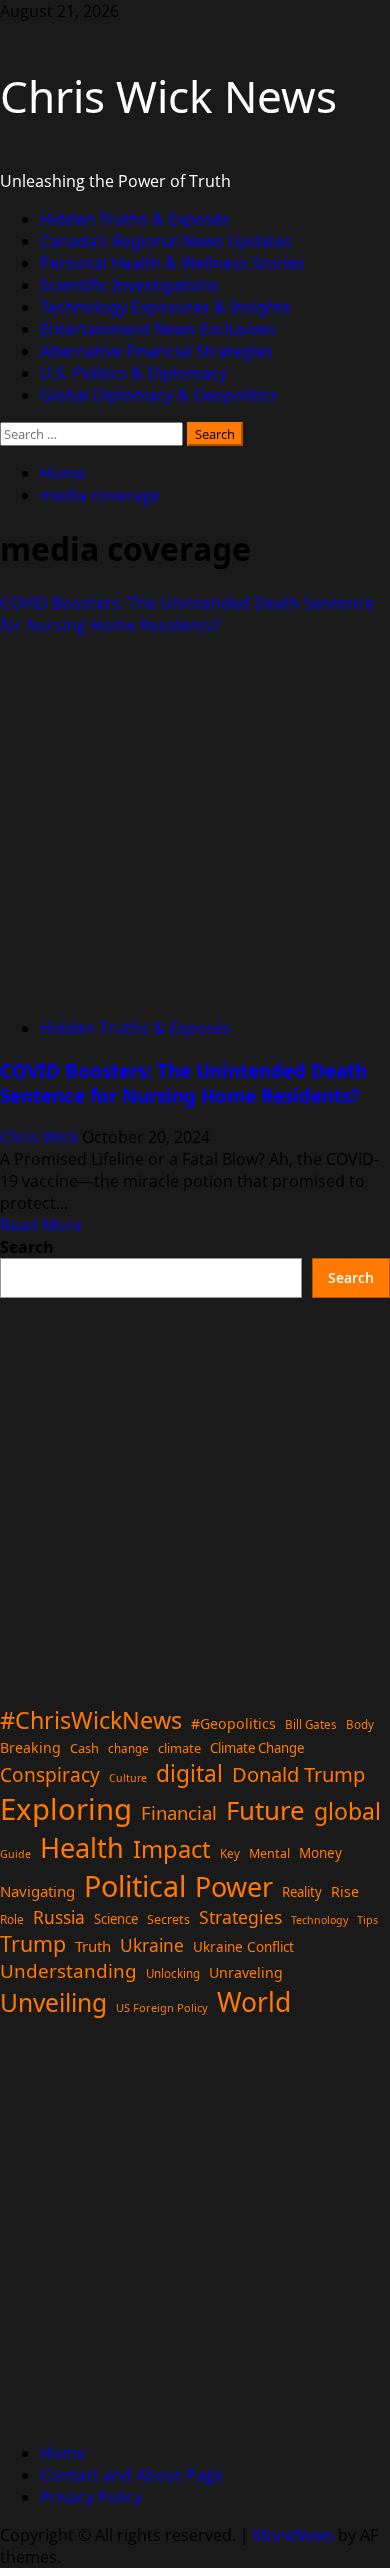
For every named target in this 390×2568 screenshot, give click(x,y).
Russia (59, 1917)
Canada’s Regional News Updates (166, 241)
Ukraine (152, 1945)
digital (189, 1773)
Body (360, 1724)
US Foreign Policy (162, 2007)
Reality (302, 1892)
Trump (33, 1943)
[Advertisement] (195, 1493)
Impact (172, 1849)
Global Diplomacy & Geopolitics (159, 395)
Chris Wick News (168, 96)
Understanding (68, 1971)
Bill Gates (311, 1724)
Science (116, 1919)
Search (27, 1247)
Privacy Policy (91, 2497)
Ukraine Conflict (243, 1947)
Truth (93, 1946)
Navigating (37, 1891)
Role (12, 1919)
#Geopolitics (233, 1723)
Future (265, 1810)
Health (82, 1847)
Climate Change (257, 1748)
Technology (319, 1920)
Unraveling (246, 1972)
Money (320, 1853)
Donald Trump (298, 1774)
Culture (128, 1778)
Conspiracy (50, 1774)
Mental (269, 1853)
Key (230, 1853)
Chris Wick (41, 1137)
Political (135, 1885)
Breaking (30, 1747)
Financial (179, 1812)
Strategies (240, 1917)
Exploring (66, 1809)
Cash (84, 1748)
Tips (367, 1919)
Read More (41, 1225)
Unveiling (53, 2002)
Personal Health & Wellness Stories (172, 263)
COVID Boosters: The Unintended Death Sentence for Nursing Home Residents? (187, 614)
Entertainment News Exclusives (158, 329)
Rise (345, 1891)
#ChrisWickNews (91, 1720)
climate (179, 1748)
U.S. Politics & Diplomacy (133, 373)
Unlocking (173, 1973)
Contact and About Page (131, 2475)
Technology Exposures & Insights (165, 307)
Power (234, 1886)
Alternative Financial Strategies (156, 351)
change (128, 1748)
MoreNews (293, 2535)
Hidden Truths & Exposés (135, 219)
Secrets (168, 1919)
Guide (15, 1854)
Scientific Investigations (129, 285)
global (347, 1811)
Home (63, 2453)
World (254, 2002)
